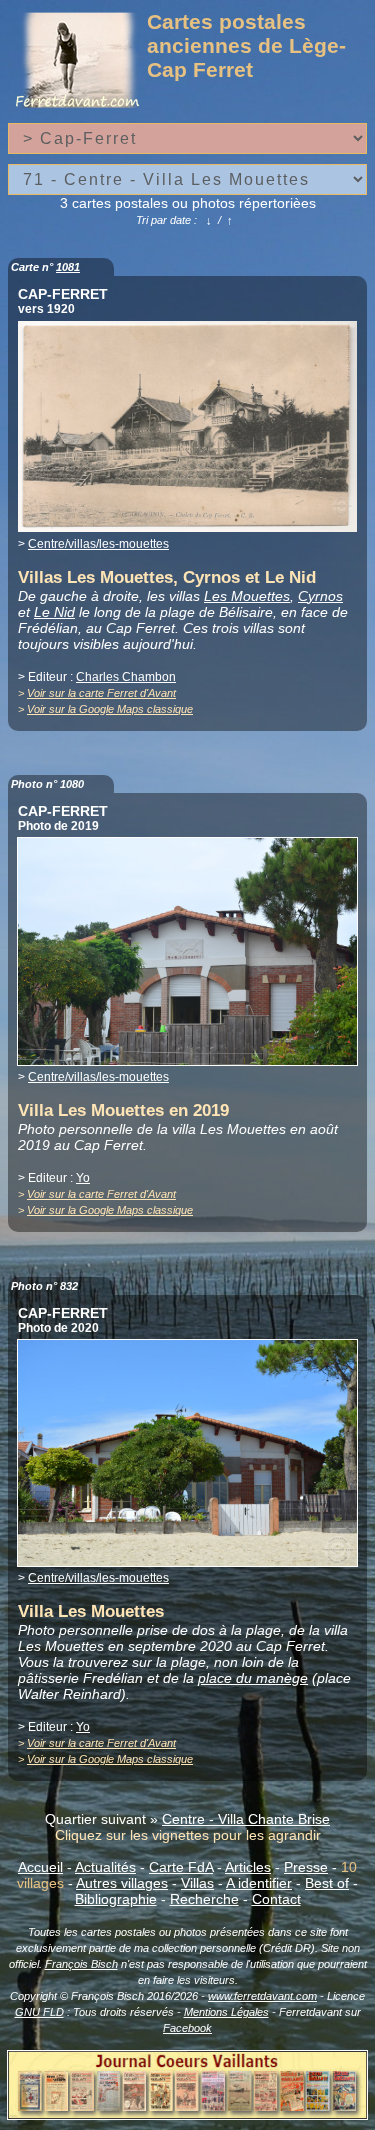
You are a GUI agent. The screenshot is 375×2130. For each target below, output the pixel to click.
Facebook (187, 2028)
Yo (83, 1178)
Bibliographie (116, 1899)
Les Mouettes (247, 596)
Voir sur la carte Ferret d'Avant (101, 693)
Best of (327, 1883)
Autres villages (122, 1883)
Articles (248, 1867)
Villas (197, 1883)
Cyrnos (320, 596)
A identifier (259, 1883)
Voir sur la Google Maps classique (110, 709)
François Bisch (81, 1964)
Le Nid (54, 612)
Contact (276, 1899)
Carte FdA (181, 1867)
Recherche (204, 1899)
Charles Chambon (126, 677)
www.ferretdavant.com (262, 1996)
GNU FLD (39, 2012)
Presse (306, 1867)
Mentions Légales (226, 2012)
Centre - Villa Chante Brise (246, 1819)
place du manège (253, 1678)
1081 (68, 267)
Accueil (40, 1867)
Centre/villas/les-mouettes (98, 544)
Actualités (105, 1867)
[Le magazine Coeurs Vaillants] (187, 2114)
